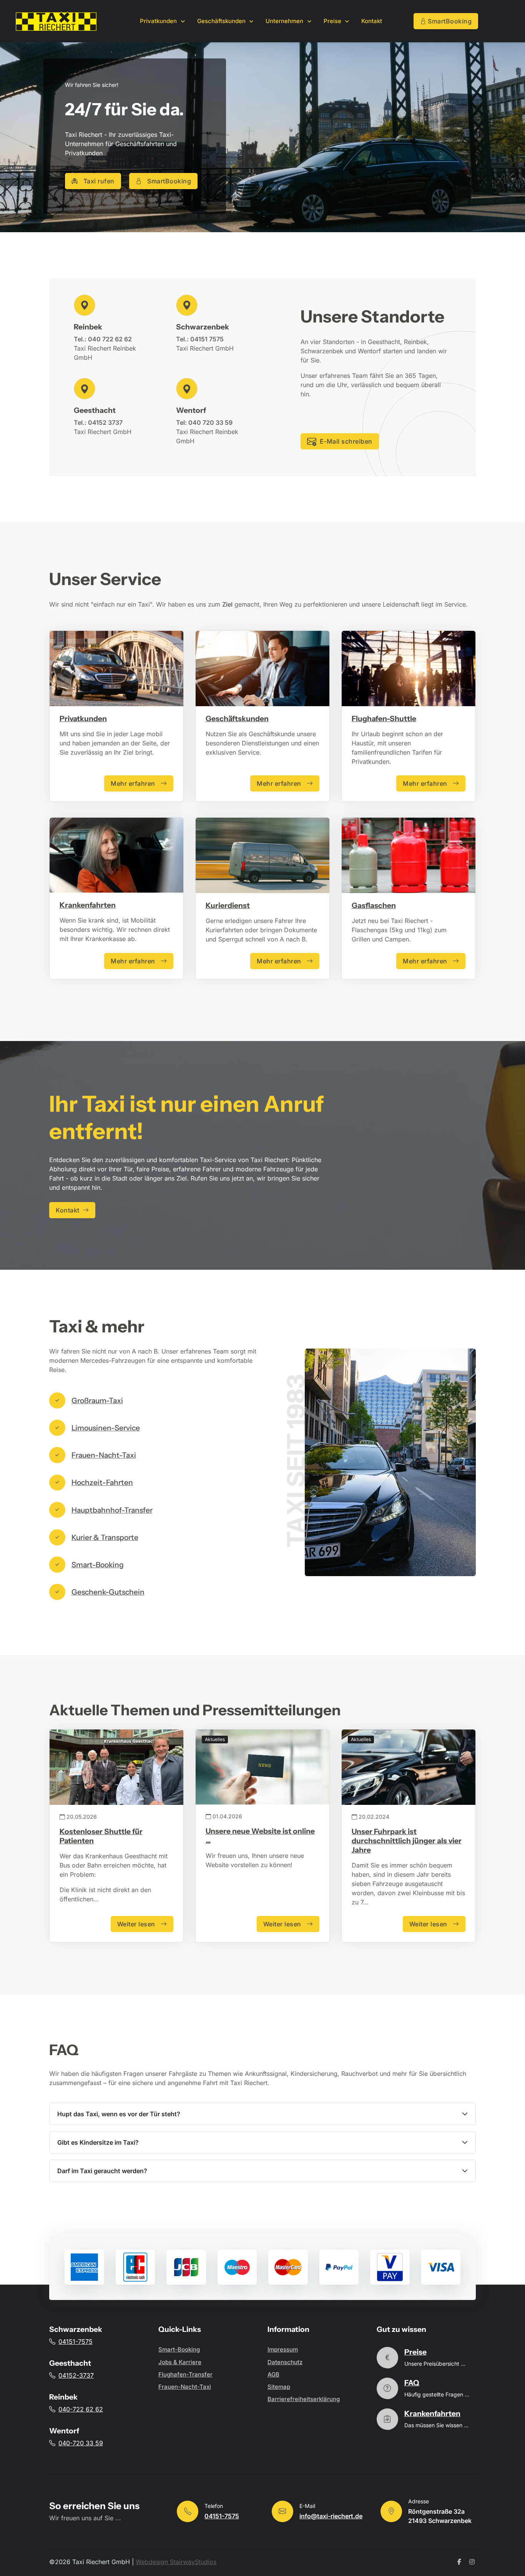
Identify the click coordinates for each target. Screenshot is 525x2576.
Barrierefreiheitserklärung (304, 2399)
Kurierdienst (228, 905)
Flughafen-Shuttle (384, 718)
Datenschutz (285, 2362)
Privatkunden (83, 718)
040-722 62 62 (81, 2409)
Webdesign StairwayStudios (176, 2562)
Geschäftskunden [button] (222, 21)
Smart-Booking (179, 2349)
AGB (273, 2374)
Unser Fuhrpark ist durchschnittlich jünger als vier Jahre (407, 1841)
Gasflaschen (374, 905)
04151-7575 (76, 2342)
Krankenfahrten (88, 905)
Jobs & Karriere (180, 2362)
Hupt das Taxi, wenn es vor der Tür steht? (120, 2114)
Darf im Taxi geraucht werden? (103, 2171)
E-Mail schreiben (346, 441)
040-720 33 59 (81, 2443)
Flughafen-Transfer (185, 2374)
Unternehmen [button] (285, 21)
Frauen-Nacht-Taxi (185, 2387)
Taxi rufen (99, 181)
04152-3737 (76, 2375)
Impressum (283, 2349)
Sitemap (279, 2387)
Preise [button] (333, 21)
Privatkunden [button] (159, 21)
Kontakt (372, 21)
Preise (415, 2352)
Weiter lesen (136, 1924)
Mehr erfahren (133, 783)
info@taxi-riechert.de (331, 2516)
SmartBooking (450, 21)
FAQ (412, 2383)
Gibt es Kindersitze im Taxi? (99, 2142)
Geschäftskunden (237, 718)
